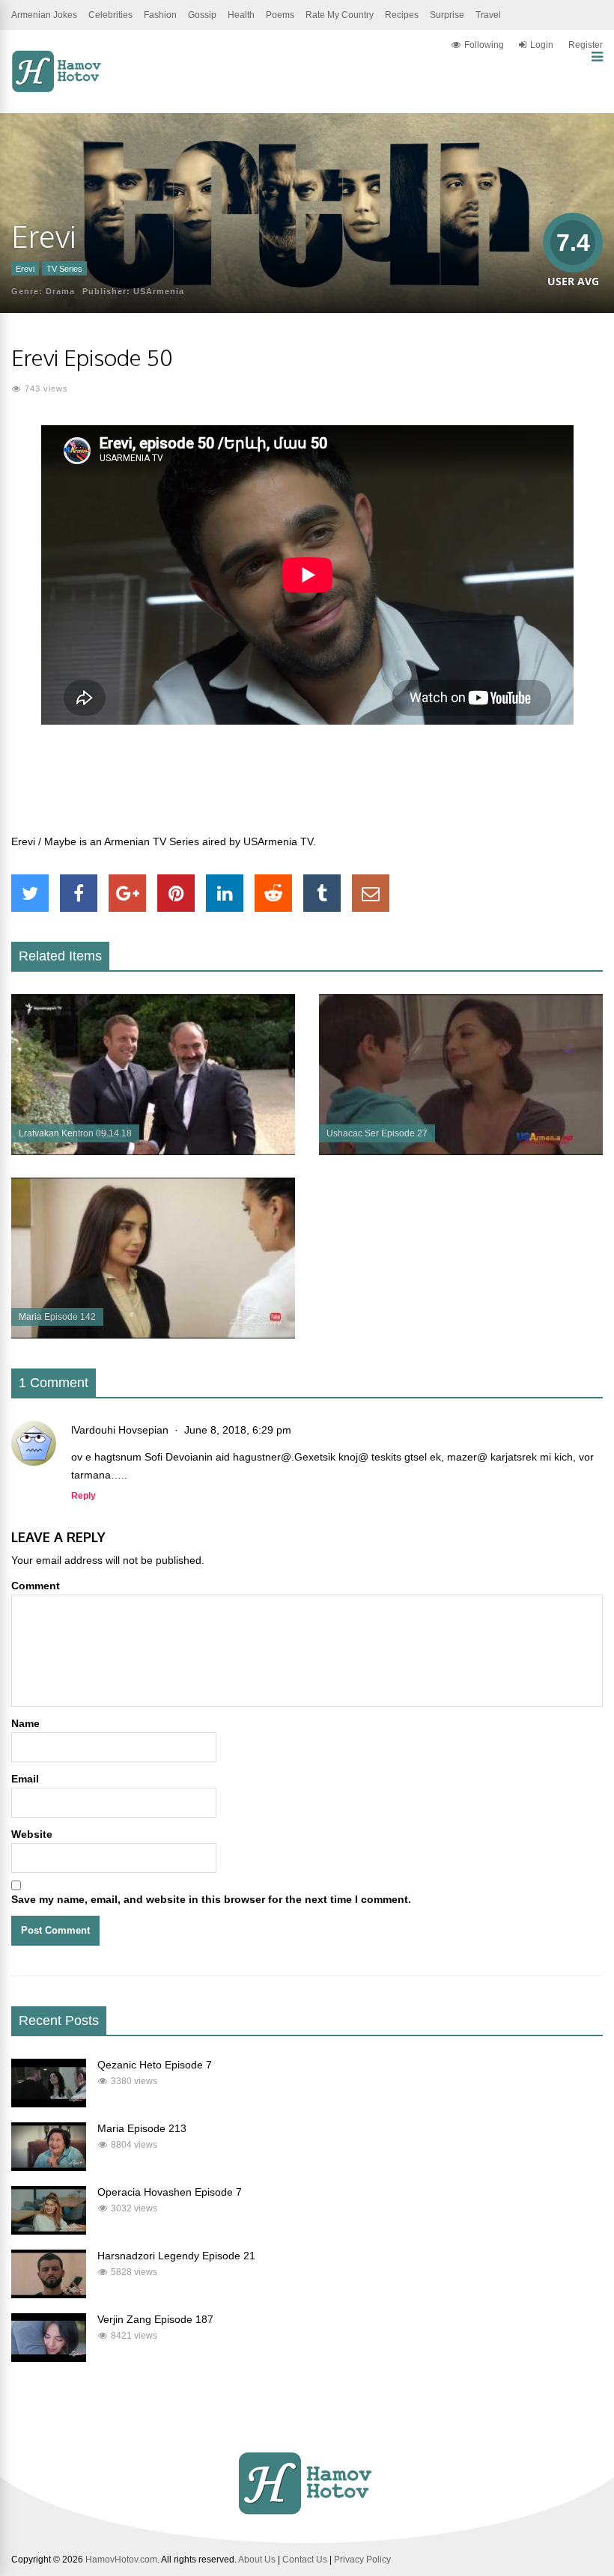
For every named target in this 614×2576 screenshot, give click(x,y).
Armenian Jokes (44, 15)
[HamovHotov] (58, 90)
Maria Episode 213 (142, 2128)
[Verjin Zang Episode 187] (49, 2358)
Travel (488, 15)
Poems (280, 15)
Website (32, 1834)
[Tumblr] (322, 893)
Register (586, 45)
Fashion (160, 15)
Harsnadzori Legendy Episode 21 (176, 2256)
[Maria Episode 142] (153, 1335)
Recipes (402, 15)
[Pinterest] (176, 893)
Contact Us (305, 2560)
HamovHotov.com (121, 2560)
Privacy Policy (362, 2560)
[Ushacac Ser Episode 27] (461, 1151)
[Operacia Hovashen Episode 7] (49, 2231)
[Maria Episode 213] (49, 2167)
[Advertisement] (307, 788)
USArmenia (159, 291)
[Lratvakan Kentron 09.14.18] (153, 1151)
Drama (60, 291)
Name (25, 1723)
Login (542, 45)
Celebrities (110, 15)
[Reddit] (273, 893)
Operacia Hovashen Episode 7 (170, 2192)
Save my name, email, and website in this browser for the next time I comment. (211, 1899)
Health (241, 15)
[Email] (371, 893)
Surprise (447, 15)
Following (484, 45)
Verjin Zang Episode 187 (155, 2319)
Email (25, 1779)
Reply (83, 1496)
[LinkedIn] (225, 893)
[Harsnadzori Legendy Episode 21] (49, 2295)
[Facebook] (79, 893)
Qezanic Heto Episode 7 (155, 2065)
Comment (36, 1586)
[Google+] (127, 893)
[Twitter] (30, 893)
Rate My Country (340, 15)
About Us (257, 2560)
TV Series (64, 269)
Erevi (25, 269)
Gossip (202, 15)
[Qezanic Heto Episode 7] (49, 2104)
